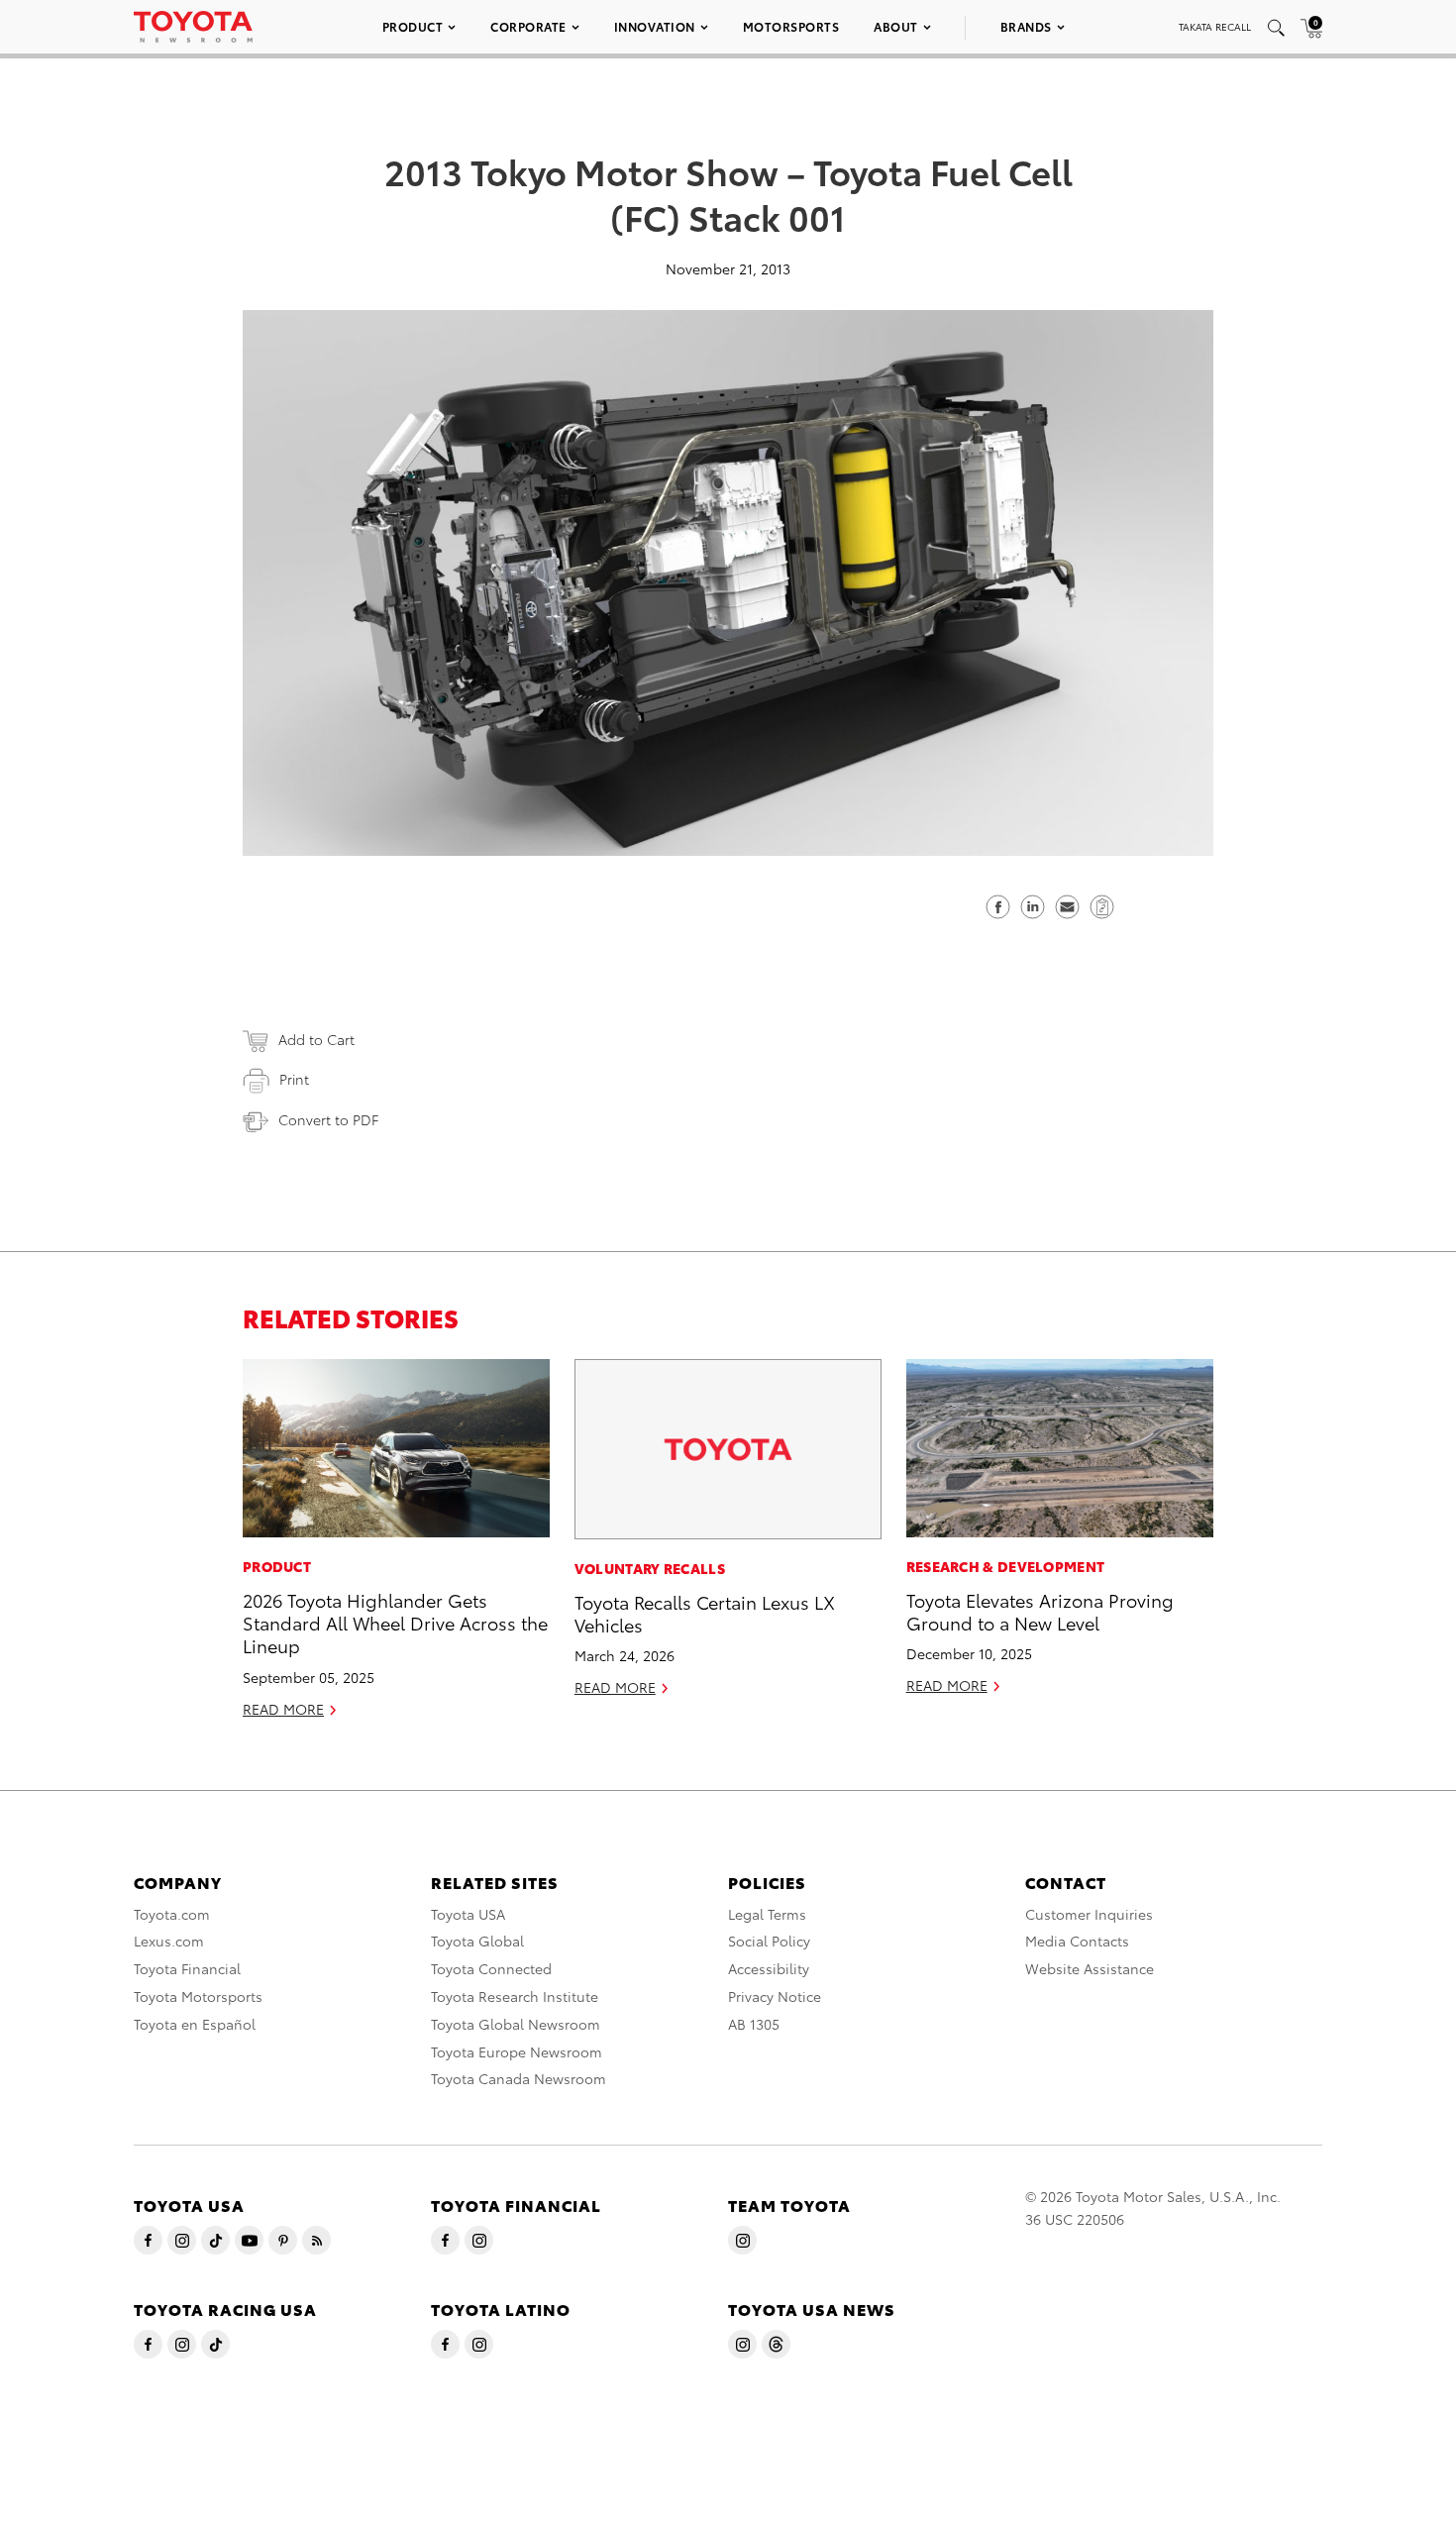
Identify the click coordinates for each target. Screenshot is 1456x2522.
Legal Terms (767, 1914)
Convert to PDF (328, 1119)
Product (413, 26)
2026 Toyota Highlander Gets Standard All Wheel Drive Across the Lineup (395, 1623)
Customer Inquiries (1089, 1914)
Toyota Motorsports (198, 1996)
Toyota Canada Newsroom (519, 2078)
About (896, 26)
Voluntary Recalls (650, 1568)
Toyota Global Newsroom (516, 2024)
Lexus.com (169, 1941)
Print (294, 1079)
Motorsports (791, 26)
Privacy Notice (775, 1996)
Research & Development (1006, 1566)
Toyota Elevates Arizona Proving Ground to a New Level (1040, 1611)
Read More (283, 1709)
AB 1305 (754, 2024)
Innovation (655, 26)
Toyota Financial (187, 1968)
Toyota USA (468, 1914)
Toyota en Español (195, 2024)
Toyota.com (172, 1914)
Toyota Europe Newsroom (517, 2051)
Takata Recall (1215, 26)
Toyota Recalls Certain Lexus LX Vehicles (705, 1613)
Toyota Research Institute (515, 1996)
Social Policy (769, 1941)
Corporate (528, 26)
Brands (1026, 26)
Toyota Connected (491, 1968)
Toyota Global (477, 1941)
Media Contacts (1077, 1941)
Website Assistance (1090, 1968)
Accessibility (769, 1968)
